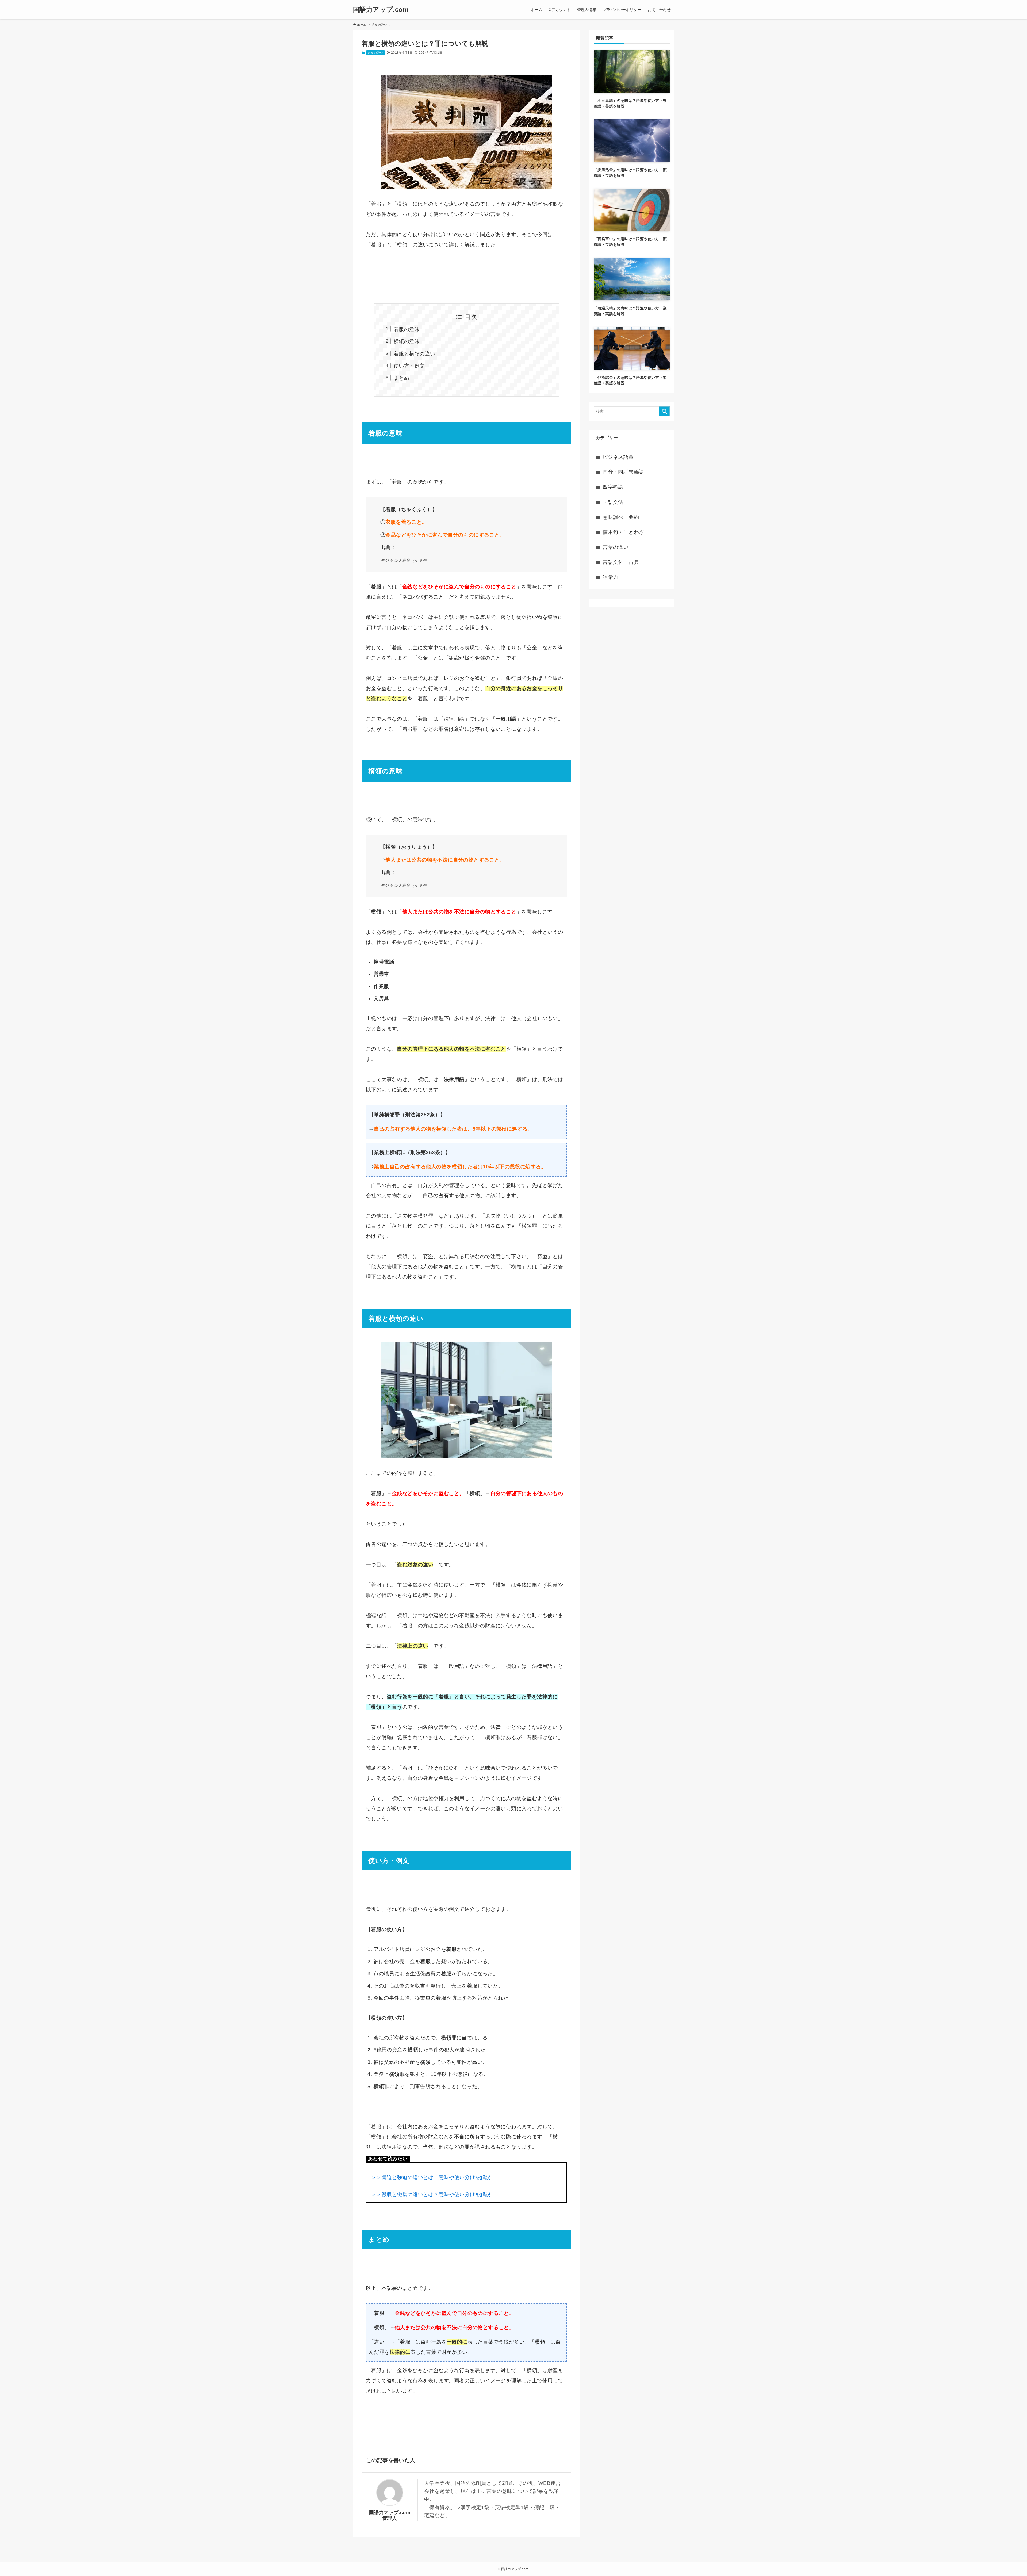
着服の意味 (407, 329)
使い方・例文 (409, 366)
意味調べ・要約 (621, 517)
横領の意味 (407, 341)
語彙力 (610, 577)
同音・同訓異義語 (623, 472)
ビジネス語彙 (618, 457)
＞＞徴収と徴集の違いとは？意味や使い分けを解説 (431, 2194)
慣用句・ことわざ (623, 532)
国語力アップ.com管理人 (390, 2515)
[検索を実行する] (664, 411)
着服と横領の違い (414, 354)
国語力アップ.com (381, 10)
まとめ (401, 378)
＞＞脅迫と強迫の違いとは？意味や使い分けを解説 (431, 2177)
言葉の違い (375, 53)
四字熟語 (613, 487)
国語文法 (613, 502)
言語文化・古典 (621, 562)
